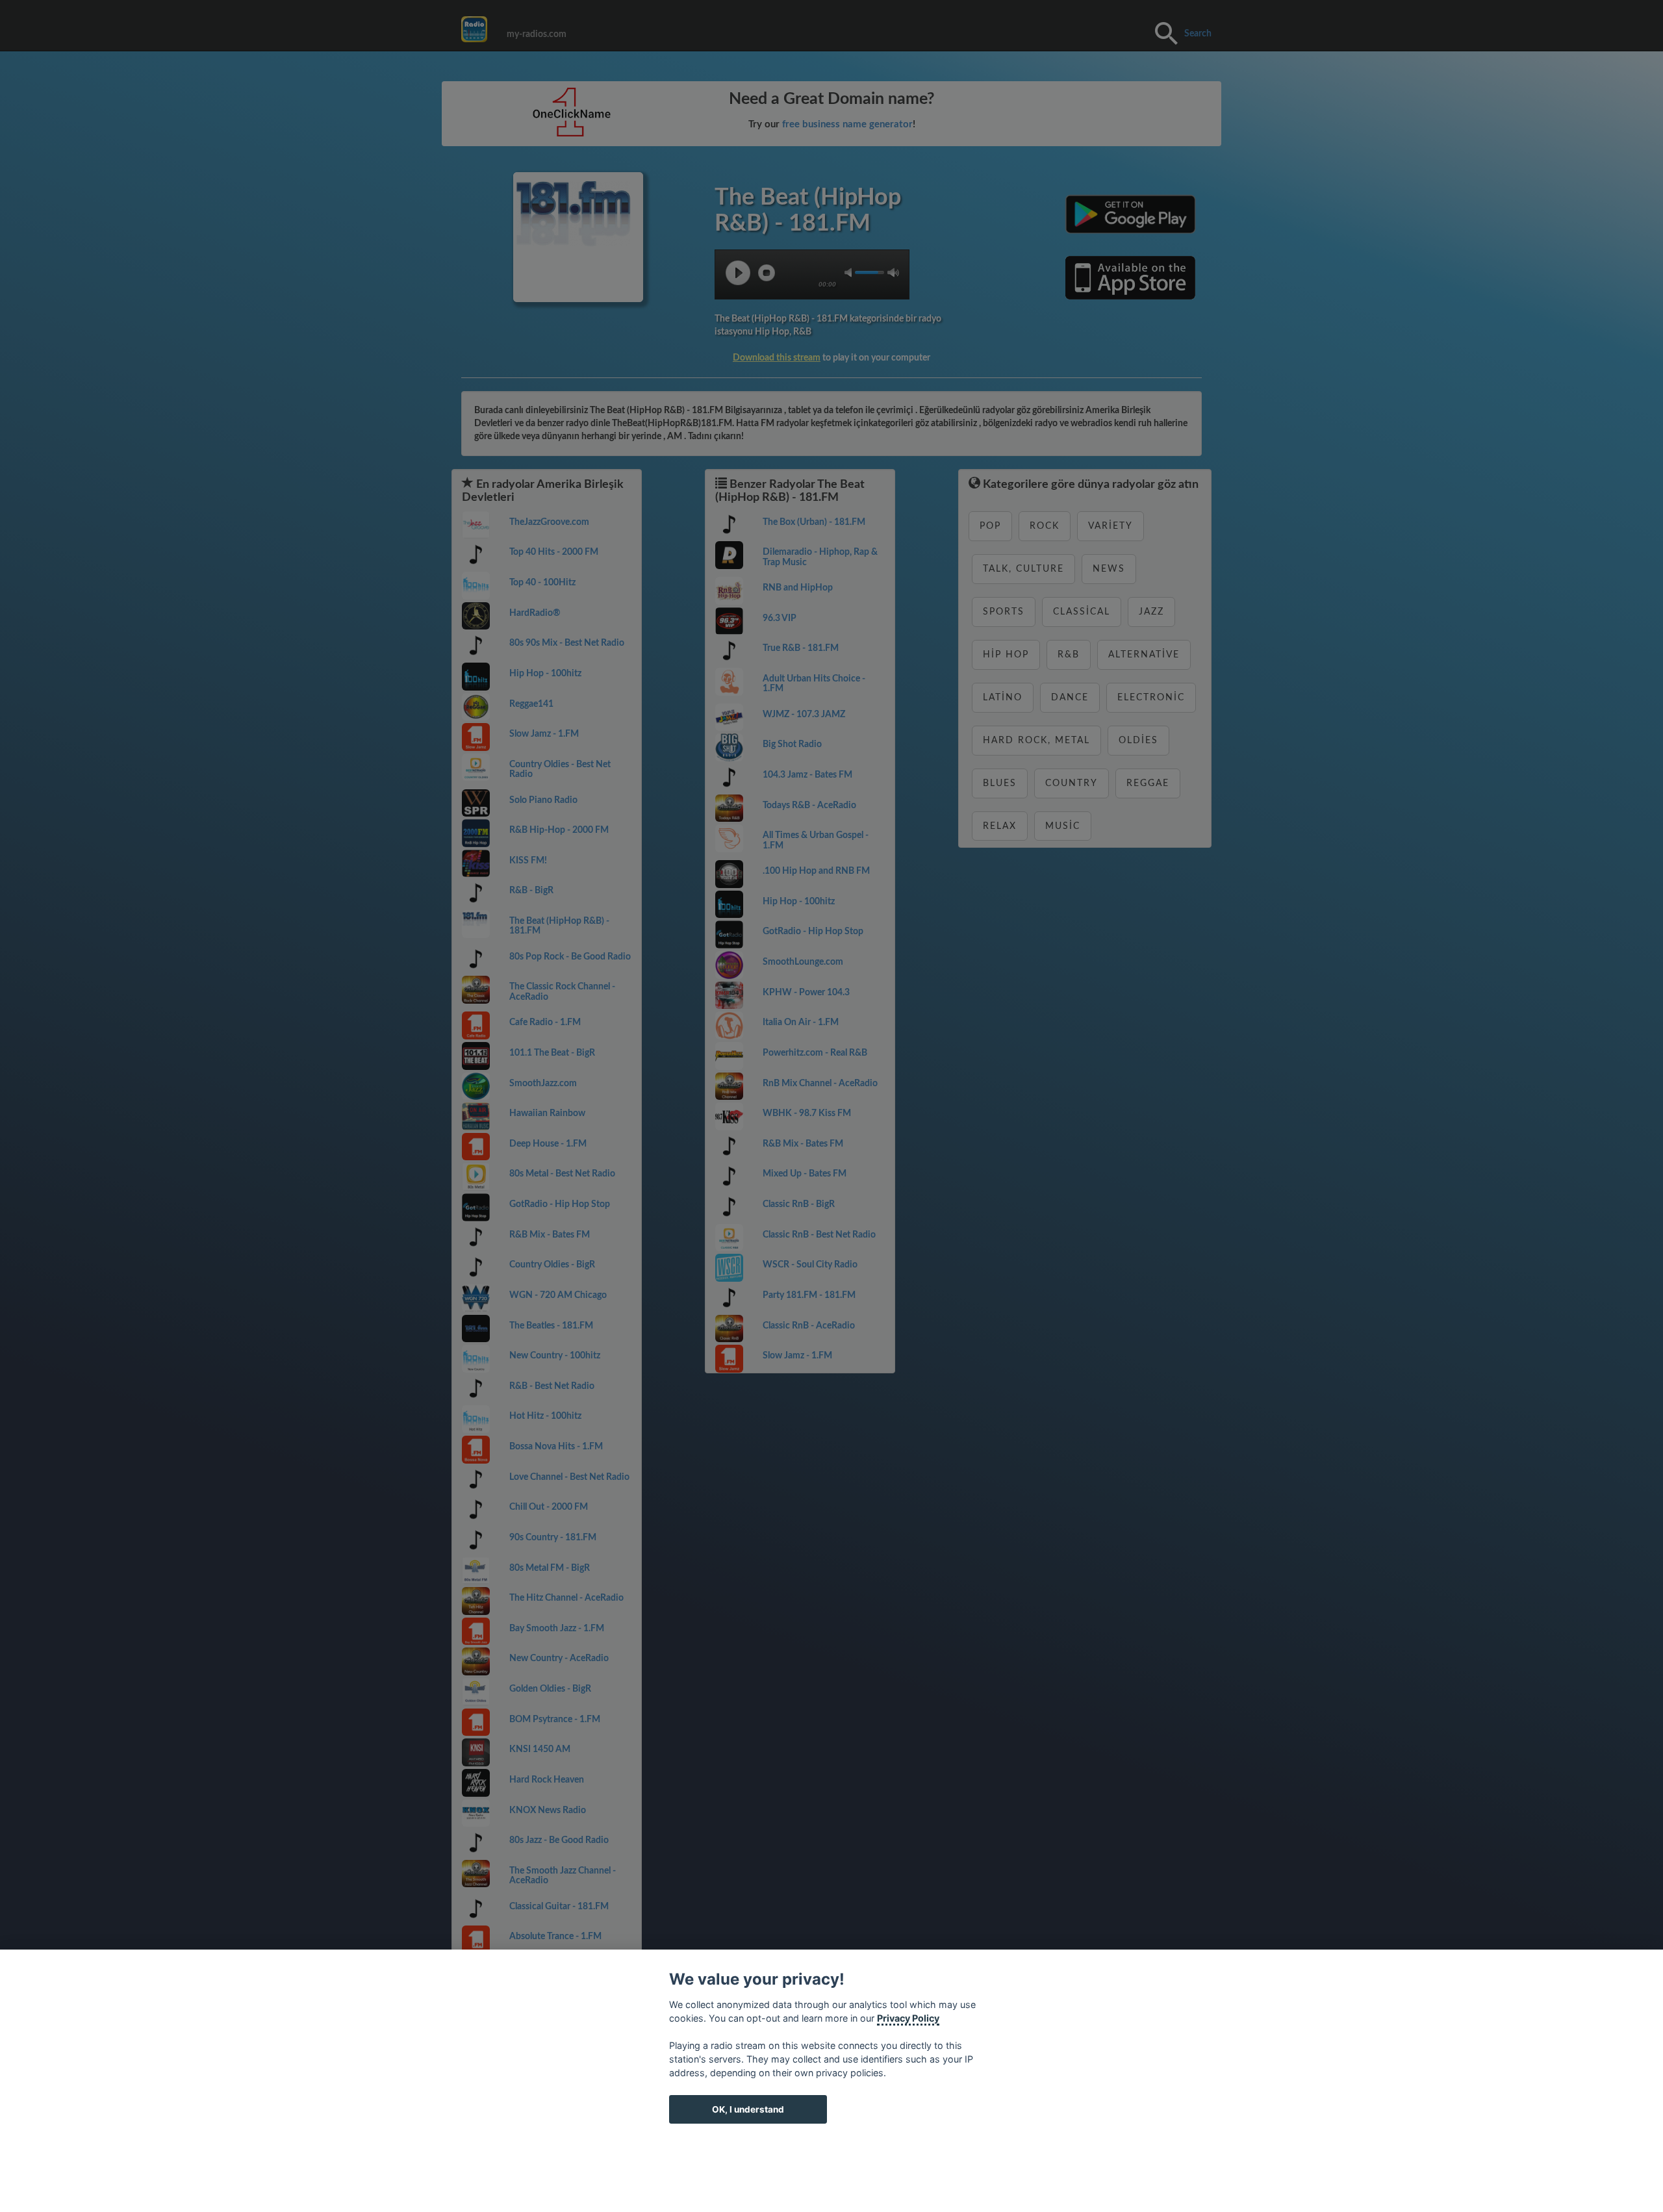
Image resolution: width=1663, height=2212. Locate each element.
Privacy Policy (908, 2018)
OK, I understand (748, 2109)
